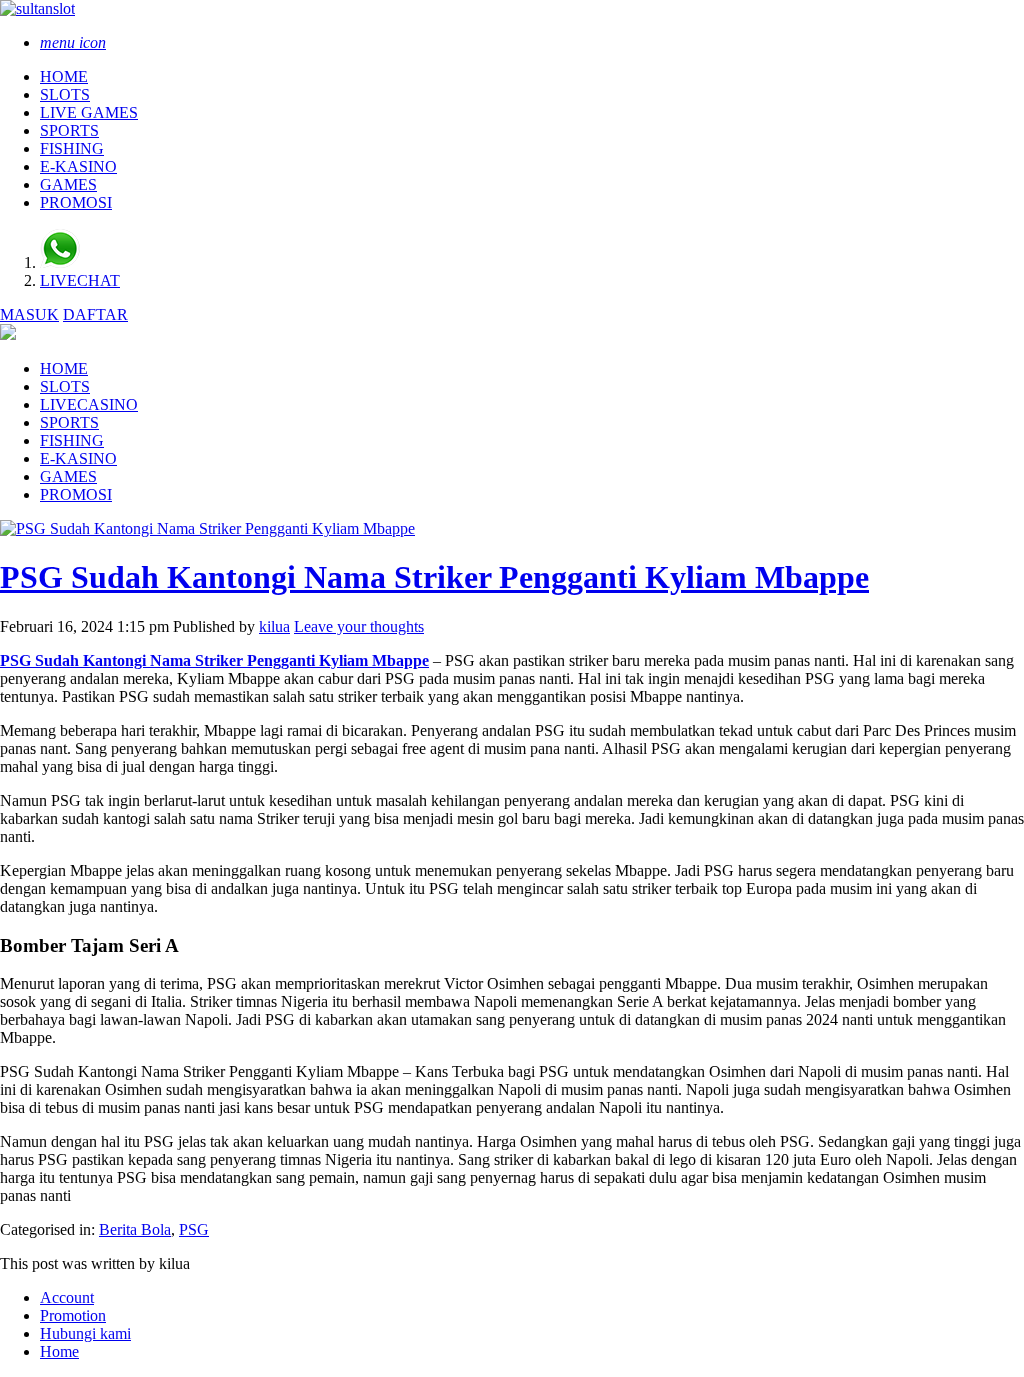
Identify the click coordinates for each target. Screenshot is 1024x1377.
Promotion (73, 1315)
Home (59, 1351)
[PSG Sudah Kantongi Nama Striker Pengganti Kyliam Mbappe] (207, 528)
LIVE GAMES (89, 112)
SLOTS (65, 94)
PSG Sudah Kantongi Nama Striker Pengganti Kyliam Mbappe (434, 577)
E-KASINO (78, 166)
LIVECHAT (80, 280)
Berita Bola (135, 1229)
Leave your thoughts (359, 626)
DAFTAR (95, 314)
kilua (274, 626)
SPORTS (69, 130)
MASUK (29, 314)
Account (67, 1297)
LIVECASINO (89, 404)
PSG (194, 1229)
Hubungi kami (85, 1333)
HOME (64, 76)
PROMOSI (76, 202)
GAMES (68, 184)
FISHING (72, 148)
